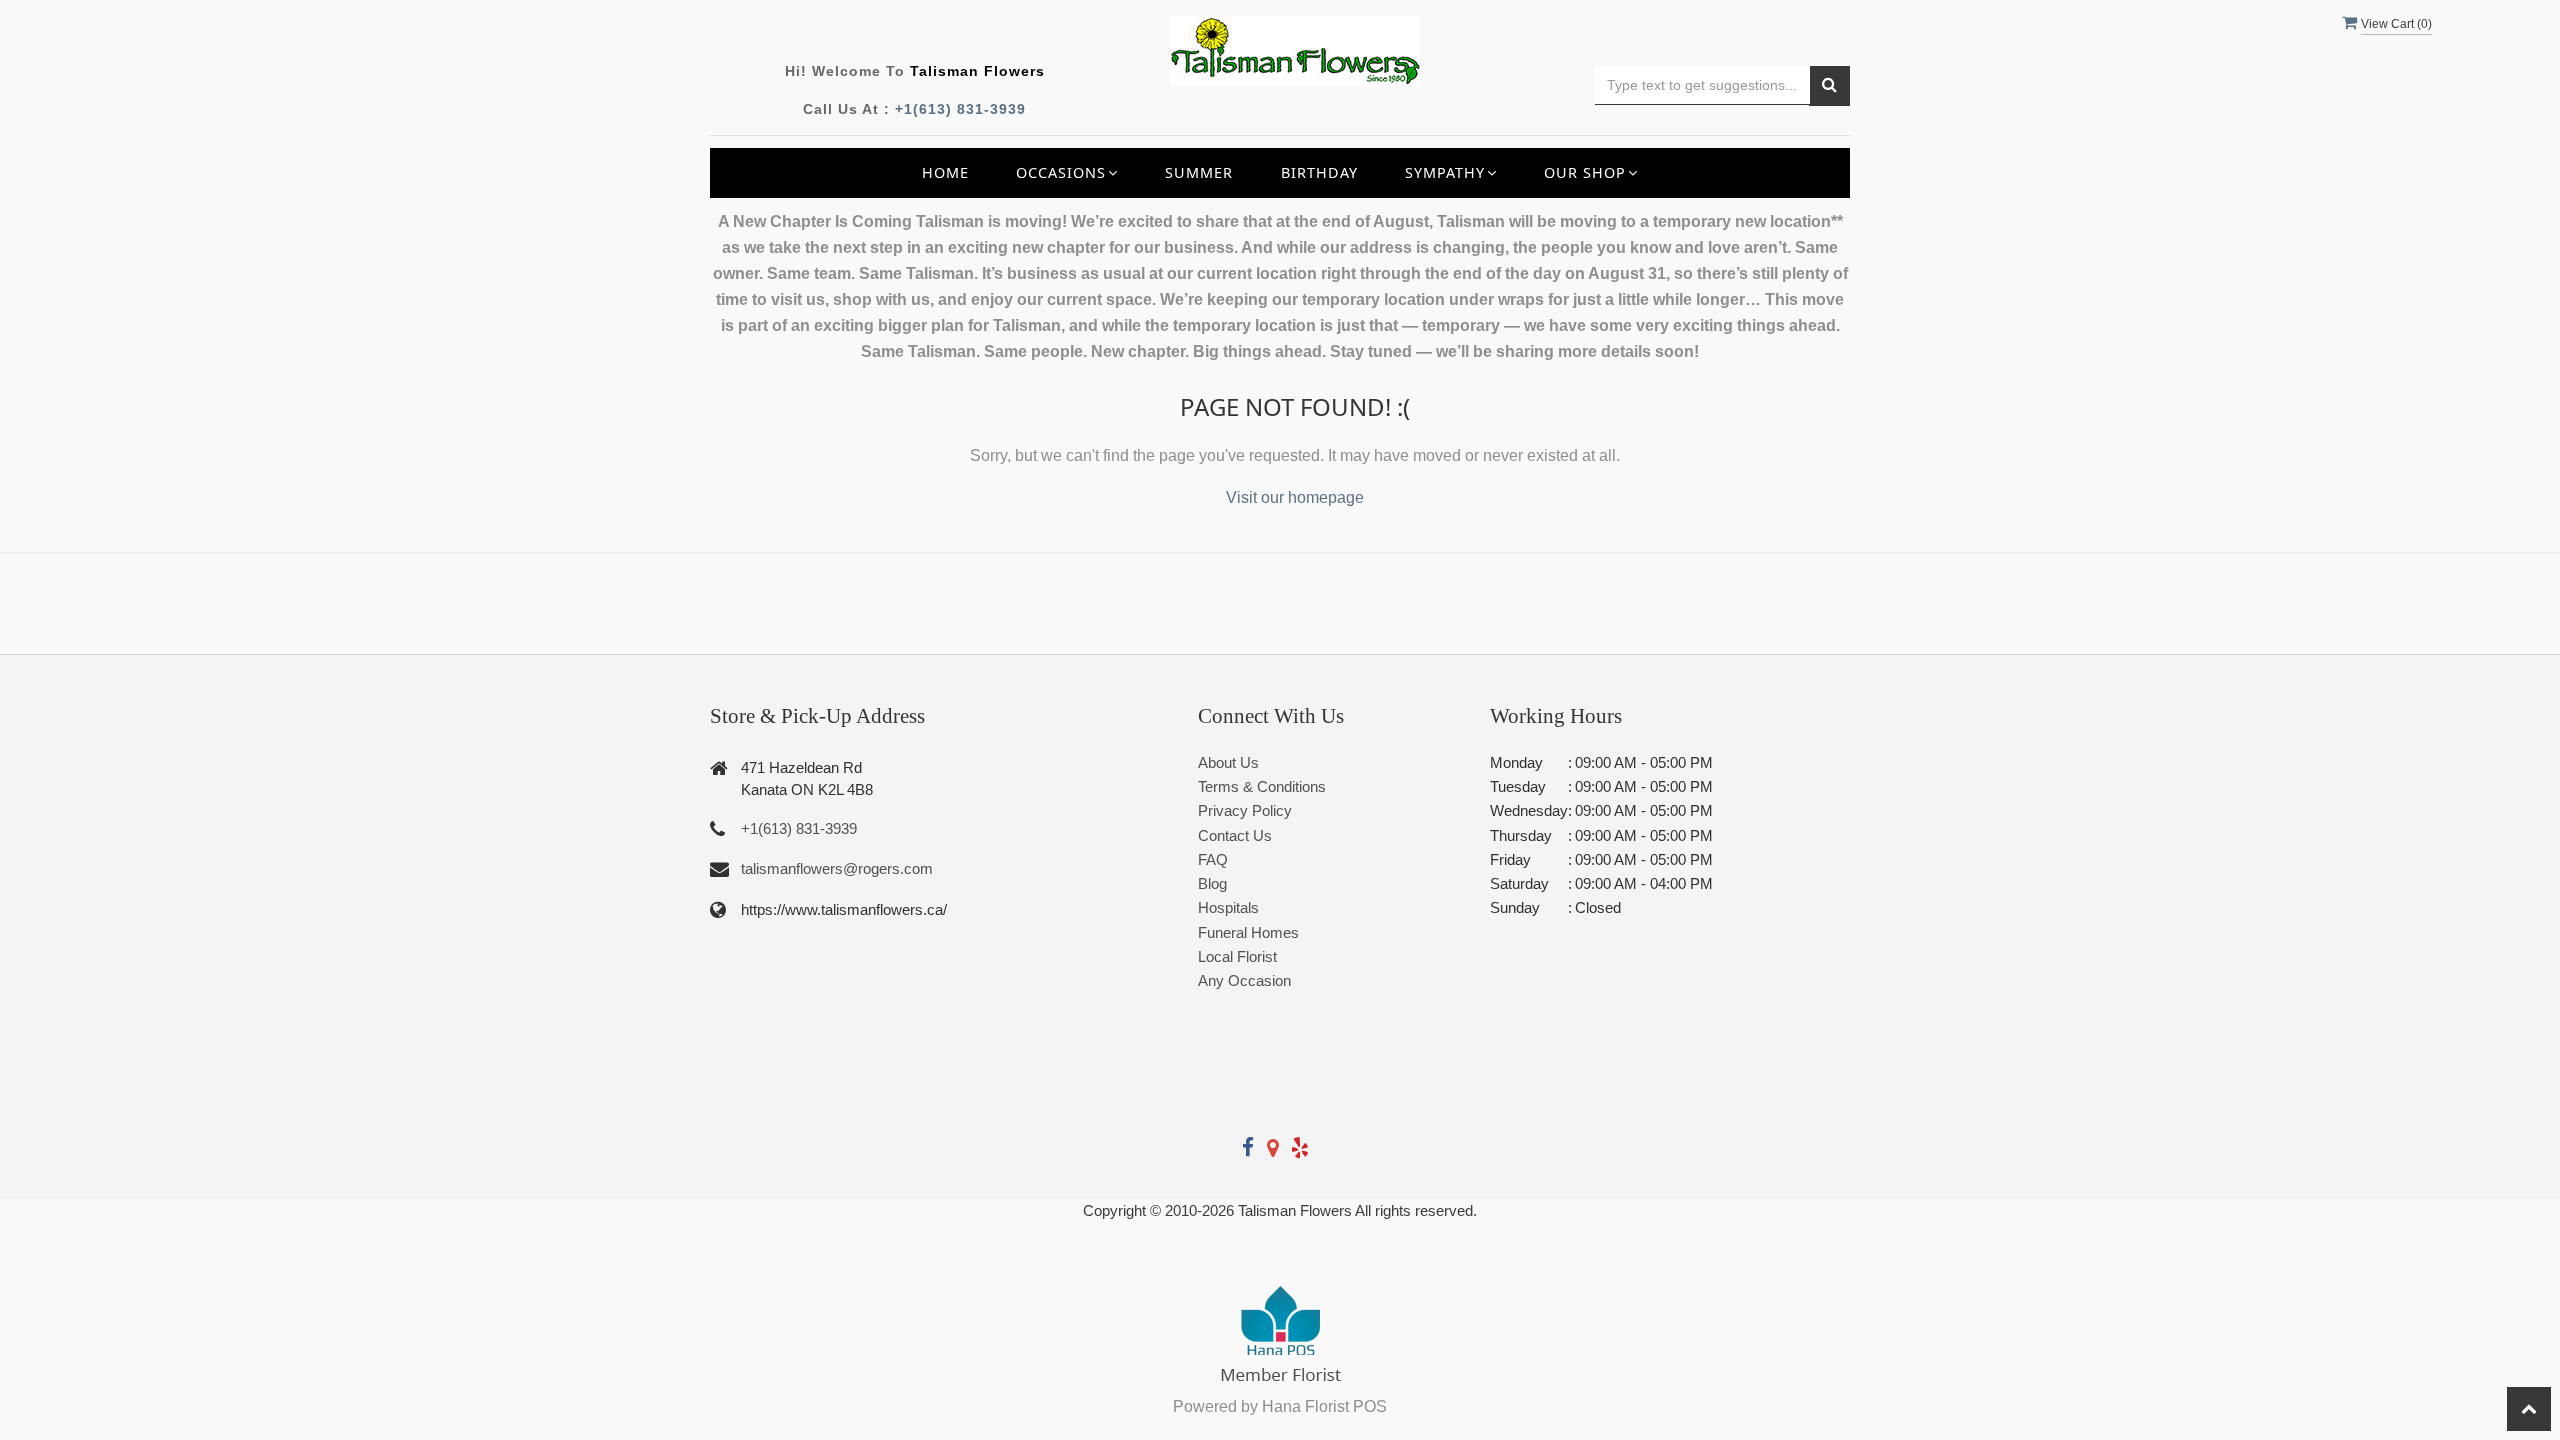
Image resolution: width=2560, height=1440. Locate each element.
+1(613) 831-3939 (960, 109)
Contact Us (1235, 835)
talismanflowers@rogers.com (837, 868)
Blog (1212, 883)
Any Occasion (1244, 980)
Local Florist (1237, 956)
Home (945, 172)
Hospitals (1228, 907)
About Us (1228, 762)
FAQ (1213, 859)
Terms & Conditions (1262, 786)
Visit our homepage (1295, 497)
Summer (1199, 172)
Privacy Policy (1245, 810)
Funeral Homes (1248, 932)
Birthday (1319, 172)
